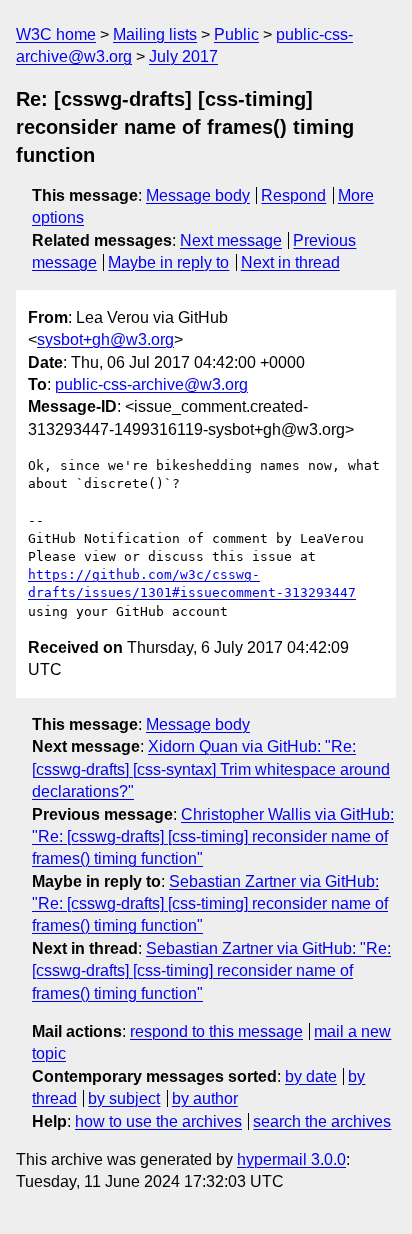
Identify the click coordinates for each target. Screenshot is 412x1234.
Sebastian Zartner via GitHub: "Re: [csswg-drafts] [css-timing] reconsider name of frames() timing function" (210, 904)
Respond (293, 195)
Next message (231, 240)
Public (236, 34)
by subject (124, 1098)
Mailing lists (155, 34)
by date (311, 1076)
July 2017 (183, 56)
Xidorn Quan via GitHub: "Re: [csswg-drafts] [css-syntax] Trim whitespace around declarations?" (211, 769)
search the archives (322, 1121)
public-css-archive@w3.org (151, 384)
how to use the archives (158, 1121)
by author (205, 1098)
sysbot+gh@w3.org (105, 339)
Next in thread (290, 262)
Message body (198, 195)
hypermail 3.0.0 (291, 1159)
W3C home (56, 34)
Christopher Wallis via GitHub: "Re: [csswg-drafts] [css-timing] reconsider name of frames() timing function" (213, 837)
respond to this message (216, 1031)
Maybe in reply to (168, 262)
